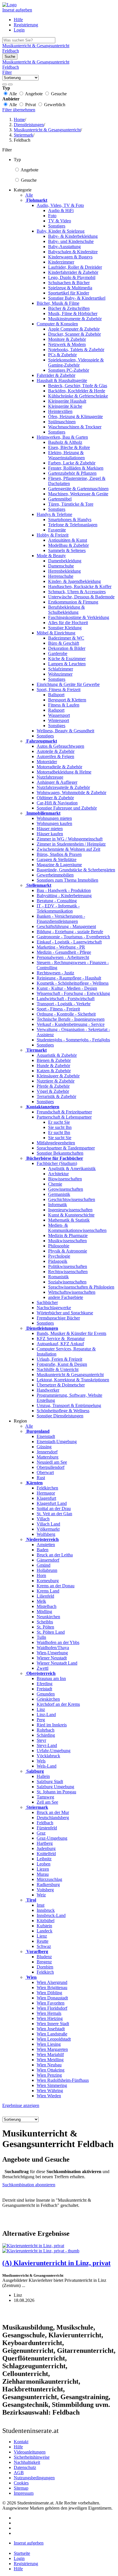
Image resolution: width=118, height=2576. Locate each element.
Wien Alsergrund (52, 1982)
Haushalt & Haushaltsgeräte (62, 380)
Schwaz (44, 1946)
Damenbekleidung (65, 561)
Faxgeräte (57, 530)
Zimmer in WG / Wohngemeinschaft (70, 839)
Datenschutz (25, 2467)
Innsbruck (46, 1910)
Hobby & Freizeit (53, 535)
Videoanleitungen (30, 2452)
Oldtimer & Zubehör (55, 798)
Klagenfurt (46, 1498)
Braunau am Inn (51, 1678)
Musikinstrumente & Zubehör (75, 319)
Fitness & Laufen (64, 705)
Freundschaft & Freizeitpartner (64, 1112)
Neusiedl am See (52, 1462)
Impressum (24, 2493)
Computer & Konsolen (57, 324)
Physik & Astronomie (68, 1251)
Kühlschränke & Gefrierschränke (78, 396)
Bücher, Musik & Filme (58, 303)
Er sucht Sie (59, 1122)
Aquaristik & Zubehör (57, 1055)
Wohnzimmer (60, 674)
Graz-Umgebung (52, 1838)
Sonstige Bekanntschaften (60, 1153)
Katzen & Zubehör (54, 1071)
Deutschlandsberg (53, 1818)
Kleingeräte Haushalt (67, 401)
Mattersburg (48, 1457)
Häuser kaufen (50, 834)
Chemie (55, 1184)
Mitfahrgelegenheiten (56, 1143)
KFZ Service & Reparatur (61, 1339)
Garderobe (58, 653)
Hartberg (45, 1843)
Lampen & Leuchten (67, 664)
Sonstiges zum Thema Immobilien (67, 880)
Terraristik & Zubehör (56, 1096)
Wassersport (59, 715)
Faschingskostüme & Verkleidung (79, 617)
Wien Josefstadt (51, 2029)
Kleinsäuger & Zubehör (58, 1076)
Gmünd (44, 1565)
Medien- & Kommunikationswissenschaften (77, 1228)
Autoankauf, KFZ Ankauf (60, 1344)
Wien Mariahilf (50, 2054)
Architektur (58, 1174)
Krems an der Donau (56, 1586)
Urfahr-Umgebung (54, 1751)
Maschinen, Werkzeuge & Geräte (78, 494)
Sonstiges (57, 226)
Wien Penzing (49, 2075)
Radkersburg (48, 1884)
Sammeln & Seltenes (67, 550)
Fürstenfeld (47, 1828)
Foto (52, 216)
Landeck (45, 1931)
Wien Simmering (52, 2085)
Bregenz (44, 1962)
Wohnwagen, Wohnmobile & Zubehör (71, 793)
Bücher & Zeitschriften (69, 308)
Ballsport (56, 695)
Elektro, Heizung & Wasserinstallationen (66, 455)
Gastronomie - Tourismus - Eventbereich (73, 937)
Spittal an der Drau (54, 1508)
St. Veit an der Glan (54, 1514)
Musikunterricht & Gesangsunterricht (70, 1375)
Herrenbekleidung (64, 571)
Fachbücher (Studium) (57, 1163)
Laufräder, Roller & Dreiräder (75, 267)
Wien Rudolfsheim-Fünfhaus (63, 2080)
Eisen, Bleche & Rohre (69, 447)
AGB (19, 2473)
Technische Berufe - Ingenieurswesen (71, 1019)
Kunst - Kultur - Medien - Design (67, 988)
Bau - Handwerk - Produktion (64, 890)
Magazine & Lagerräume (59, 865)
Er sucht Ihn (59, 1132)
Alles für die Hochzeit (68, 623)
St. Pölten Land (51, 1632)
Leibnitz (44, 1859)
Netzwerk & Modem (67, 344)
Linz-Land (46, 1715)
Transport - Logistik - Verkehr (64, 1004)
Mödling (44, 1612)
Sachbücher (47, 1302)
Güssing (44, 1447)
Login (19, 30)
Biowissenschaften (65, 1179)
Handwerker (48, 1390)
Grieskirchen (48, 1699)
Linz (41, 1709)
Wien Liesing (49, 2044)
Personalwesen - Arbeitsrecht (63, 957)
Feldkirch (45, 1972)
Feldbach (45, 1823)
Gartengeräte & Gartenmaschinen (78, 489)
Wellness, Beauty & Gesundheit (65, 731)
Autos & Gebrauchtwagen (60, 746)
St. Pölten (45, 1627)
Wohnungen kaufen (54, 823)
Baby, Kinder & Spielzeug (61, 231)
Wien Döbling (49, 1993)
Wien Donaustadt (52, 1998)
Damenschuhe (61, 566)
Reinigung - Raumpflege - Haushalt (69, 978)
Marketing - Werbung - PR (61, 947)
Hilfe (18, 20)
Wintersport (59, 720)
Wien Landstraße (52, 2034)
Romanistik (58, 1277)
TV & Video (60, 221)
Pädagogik (58, 1261)
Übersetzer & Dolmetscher (61, 1385)
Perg (41, 1720)
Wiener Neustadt (52, 1658)
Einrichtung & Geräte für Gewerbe (68, 684)
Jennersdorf (47, 1452)
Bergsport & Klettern (67, 700)
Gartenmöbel (60, 499)
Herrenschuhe (61, 576)
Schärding (46, 1735)
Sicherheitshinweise (32, 2457)
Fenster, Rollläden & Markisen (76, 468)
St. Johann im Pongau (56, 1792)
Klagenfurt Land (52, 1503)
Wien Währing (50, 2091)
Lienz (42, 1936)
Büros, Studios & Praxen (59, 854)
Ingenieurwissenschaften (70, 1210)
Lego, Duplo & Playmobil (72, 277)
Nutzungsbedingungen (34, 2478)
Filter (7, 72)
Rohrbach (46, 1730)
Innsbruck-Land (51, 1915)
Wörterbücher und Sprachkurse (65, 1313)
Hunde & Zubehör (53, 1066)
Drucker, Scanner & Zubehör (74, 334)
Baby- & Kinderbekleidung (73, 236)
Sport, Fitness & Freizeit (59, 689)
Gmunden (46, 1694)
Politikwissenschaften (68, 1266)
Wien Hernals (49, 2013)
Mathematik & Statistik (69, 1220)
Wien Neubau (49, 2065)
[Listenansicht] (5, 84)
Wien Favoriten (51, 2003)
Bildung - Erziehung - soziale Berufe (70, 932)
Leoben (44, 1864)
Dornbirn (45, 1967)
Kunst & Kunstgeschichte (71, 1215)
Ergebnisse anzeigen (21, 2105)
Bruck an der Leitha (55, 1555)
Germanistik (59, 1194)
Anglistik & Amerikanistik (72, 1169)
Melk (41, 1601)
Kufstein (44, 1926)
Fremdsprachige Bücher (58, 1318)
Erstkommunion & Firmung (73, 602)
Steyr (41, 1740)
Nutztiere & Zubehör (56, 1081)
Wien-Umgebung (52, 1653)
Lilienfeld (45, 1596)
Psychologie (59, 1256)
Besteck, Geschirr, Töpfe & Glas (78, 386)
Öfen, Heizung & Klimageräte (75, 417)
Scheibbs (45, 1622)
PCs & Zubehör (62, 355)
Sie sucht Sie (60, 1138)
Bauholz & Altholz (65, 442)
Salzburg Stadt (50, 1781)
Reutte (43, 1941)
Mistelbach (47, 1606)
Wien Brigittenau (52, 1988)
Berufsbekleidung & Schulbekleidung (66, 610)
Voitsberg (45, 1890)
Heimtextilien (60, 411)
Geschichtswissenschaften (72, 1199)
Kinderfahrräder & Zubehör (73, 272)
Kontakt (21, 2442)
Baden (43, 1550)
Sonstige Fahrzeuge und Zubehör (67, 808)
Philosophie (59, 1246)
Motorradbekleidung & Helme (64, 772)
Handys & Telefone (54, 514)
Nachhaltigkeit (27, 2462)
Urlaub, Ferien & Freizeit (59, 1359)
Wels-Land (47, 1766)
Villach (43, 1519)
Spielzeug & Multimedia (70, 288)
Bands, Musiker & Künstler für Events (71, 1333)
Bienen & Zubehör (54, 1060)
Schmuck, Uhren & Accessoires (77, 592)
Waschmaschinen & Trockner (75, 427)
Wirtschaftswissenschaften (72, 1292)
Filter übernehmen (19, 110)
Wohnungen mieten (54, 818)
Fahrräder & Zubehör (56, 375)
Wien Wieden (49, 2096)
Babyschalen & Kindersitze (73, 252)
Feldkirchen (47, 1488)
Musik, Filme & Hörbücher (73, 313)
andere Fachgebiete (66, 1297)
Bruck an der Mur (53, 1812)
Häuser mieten (50, 829)
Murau (43, 1874)
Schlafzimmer (61, 669)
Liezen (43, 1869)
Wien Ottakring (51, 2070)
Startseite (22, 2553)
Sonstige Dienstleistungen (60, 1416)
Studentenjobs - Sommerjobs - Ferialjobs (73, 1040)
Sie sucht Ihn (60, 1127)
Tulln (41, 1637)
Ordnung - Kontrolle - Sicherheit (66, 1014)
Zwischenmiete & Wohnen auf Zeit (68, 849)
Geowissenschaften (66, 1189)
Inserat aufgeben (17, 10)
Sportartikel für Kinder (69, 293)
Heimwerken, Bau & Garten (62, 437)
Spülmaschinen (62, 422)
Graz (41, 1833)
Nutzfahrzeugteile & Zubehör (63, 787)
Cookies (21, 2483)
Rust (41, 1478)
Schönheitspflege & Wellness (63, 1411)
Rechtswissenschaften (68, 1272)
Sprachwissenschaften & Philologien (81, 1287)
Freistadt (44, 1689)
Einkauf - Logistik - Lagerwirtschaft (69, 942)
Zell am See (47, 1802)
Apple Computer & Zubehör (74, 329)
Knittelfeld (46, 1854)
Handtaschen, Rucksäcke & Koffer (80, 586)
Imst (41, 1905)
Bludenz (44, 1957)
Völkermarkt (48, 1529)
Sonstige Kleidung (65, 628)
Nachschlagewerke (54, 1308)
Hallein (43, 1776)
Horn (41, 1575)
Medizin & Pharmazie (68, 1235)
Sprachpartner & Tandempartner (66, 1148)
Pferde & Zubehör (53, 1086)
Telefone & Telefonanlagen (73, 525)
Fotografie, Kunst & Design (62, 1364)
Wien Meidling (50, 2060)
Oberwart (45, 1472)
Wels (41, 1761)
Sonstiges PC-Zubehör (69, 370)
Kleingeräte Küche (65, 406)
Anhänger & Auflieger (57, 782)
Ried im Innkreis (52, 1725)
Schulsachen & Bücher (69, 283)
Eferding (45, 1684)
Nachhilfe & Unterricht (58, 1369)
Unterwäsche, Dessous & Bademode (81, 597)
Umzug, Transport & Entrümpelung (69, 1405)
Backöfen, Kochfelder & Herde (77, 391)
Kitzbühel (46, 1921)
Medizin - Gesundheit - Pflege (64, 952)
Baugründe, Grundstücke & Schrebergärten (76, 870)
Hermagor (46, 1493)
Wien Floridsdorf (52, 2008)
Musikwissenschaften (67, 1241)
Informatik (58, 1205)
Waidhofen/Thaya (53, 1648)
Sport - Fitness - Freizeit (58, 1009)
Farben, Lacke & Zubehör (72, 463)
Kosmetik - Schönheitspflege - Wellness (73, 983)
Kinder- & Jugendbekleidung (74, 581)
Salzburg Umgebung (55, 1787)
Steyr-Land (47, 1745)
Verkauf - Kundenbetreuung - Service (71, 1024)
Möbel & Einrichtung (56, 633)
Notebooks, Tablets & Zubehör (76, 350)
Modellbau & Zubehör (68, 545)
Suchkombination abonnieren (29, 2185)
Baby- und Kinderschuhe (71, 241)
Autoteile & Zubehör (56, 751)
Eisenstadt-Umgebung (57, 1442)
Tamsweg (45, 1797)
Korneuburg (48, 1581)
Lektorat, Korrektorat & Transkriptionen (73, 1380)
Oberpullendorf (51, 1467)
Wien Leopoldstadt (54, 2039)
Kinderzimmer (61, 262)
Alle (29, 195)
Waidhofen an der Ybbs (58, 1642)
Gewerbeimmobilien (55, 875)
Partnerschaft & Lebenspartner (64, 1117)
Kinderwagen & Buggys (70, 257)
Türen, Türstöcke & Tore (71, 504)
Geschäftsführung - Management (66, 926)
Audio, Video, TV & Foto (60, 205)
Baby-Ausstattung (64, 247)
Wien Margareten (52, 2049)
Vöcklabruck (48, 1756)
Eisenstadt (46, 1436)
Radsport (56, 710)
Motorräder (47, 762)
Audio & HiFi (61, 210)
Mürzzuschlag (49, 1879)
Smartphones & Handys (70, 520)
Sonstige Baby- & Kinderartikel (77, 298)
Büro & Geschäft (64, 643)
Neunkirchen (48, 1617)
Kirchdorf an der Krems (58, 1704)
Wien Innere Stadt (53, 2024)
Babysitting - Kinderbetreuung (64, 896)
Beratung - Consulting (57, 901)
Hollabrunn (47, 1570)
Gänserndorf (48, 1560)
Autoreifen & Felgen (55, 756)
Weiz (41, 1895)
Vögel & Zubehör (53, 1091)
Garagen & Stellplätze (57, 859)
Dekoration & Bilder (67, 648)
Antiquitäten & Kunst (68, 540)
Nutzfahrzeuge (50, 777)
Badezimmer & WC (66, 638)
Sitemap (21, 2488)
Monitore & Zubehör (67, 339)
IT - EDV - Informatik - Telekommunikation (58, 908)
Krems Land (48, 1591)
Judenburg (46, 1848)
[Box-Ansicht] (10, 84)
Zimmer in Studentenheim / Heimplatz (71, 844)
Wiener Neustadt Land (57, 1663)
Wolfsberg (46, 1534)
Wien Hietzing (50, 2018)
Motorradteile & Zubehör (59, 767)
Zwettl (43, 1668)
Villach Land (48, 1524)
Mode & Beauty (51, 556)
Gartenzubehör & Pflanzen (72, 473)
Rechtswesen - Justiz (55, 973)
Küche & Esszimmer (67, 659)
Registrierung (26, 25)
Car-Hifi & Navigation (57, 803)
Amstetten (46, 1545)
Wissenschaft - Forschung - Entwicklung (73, 993)
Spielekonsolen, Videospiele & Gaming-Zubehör (76, 362)
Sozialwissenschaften (67, 1282)
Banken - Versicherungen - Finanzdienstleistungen (61, 919)
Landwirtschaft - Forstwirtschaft (66, 999)
